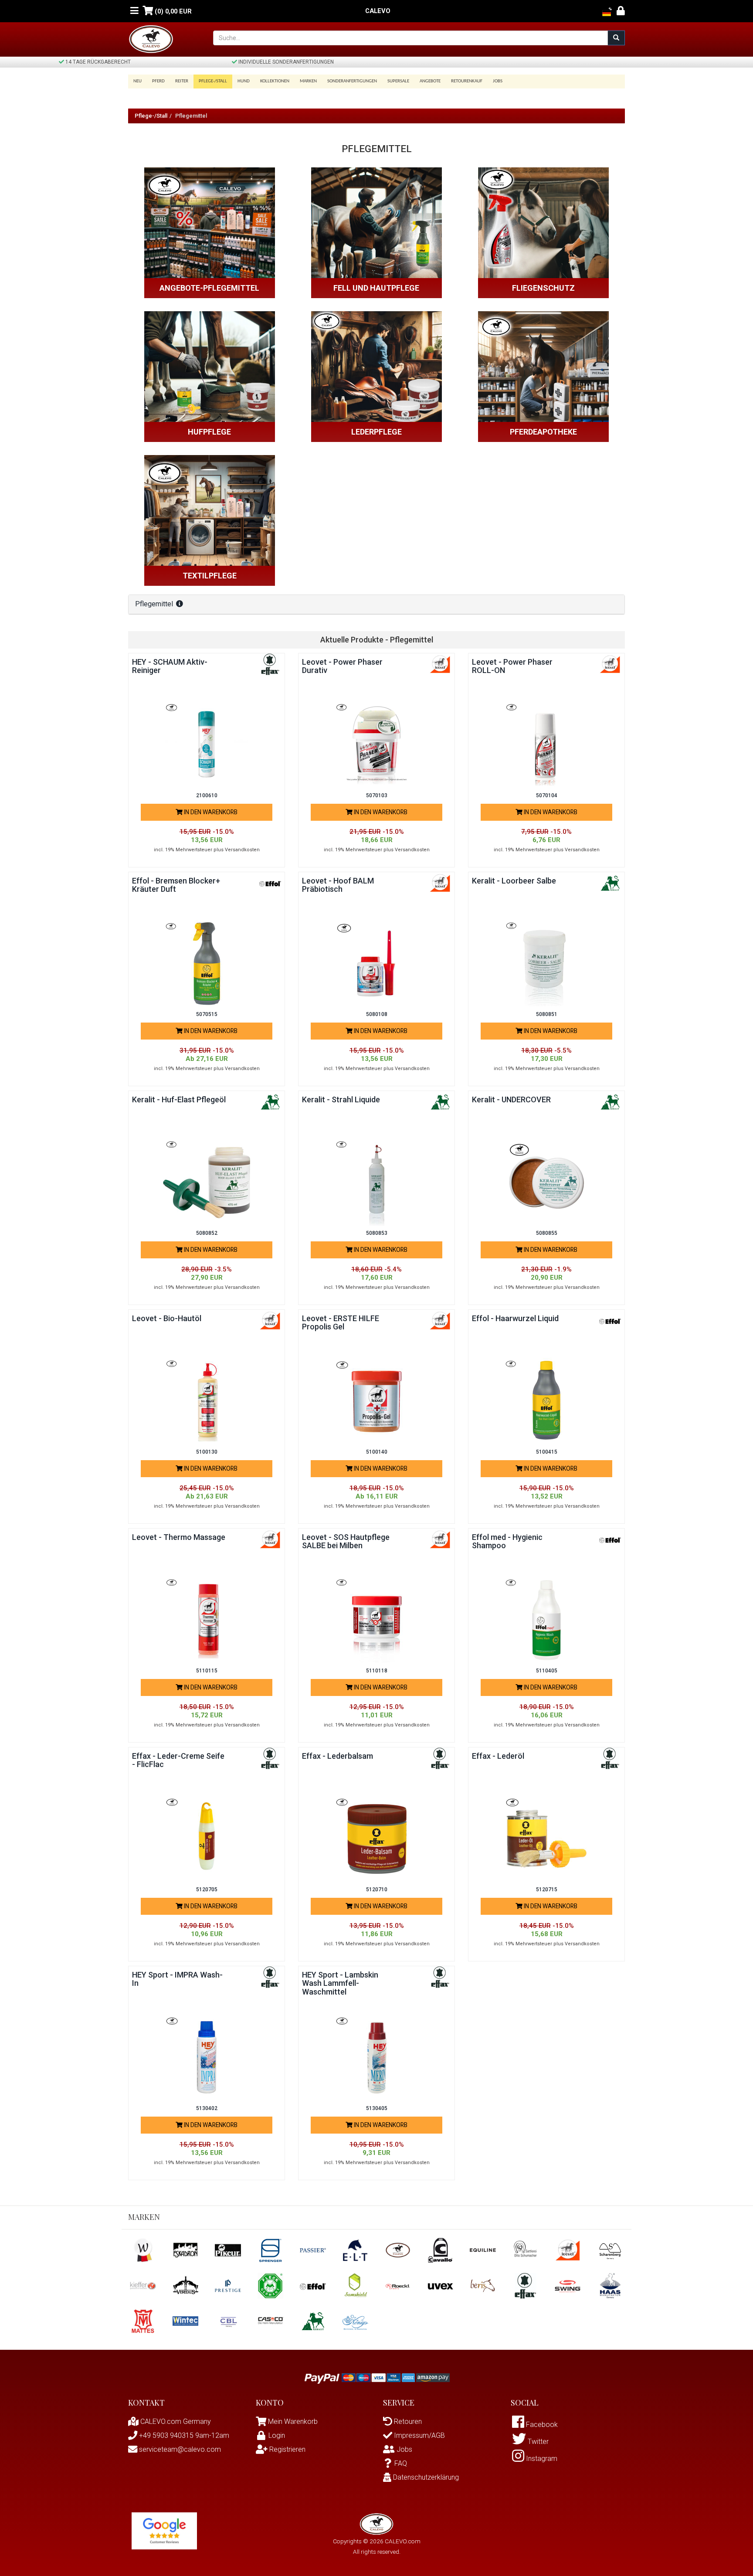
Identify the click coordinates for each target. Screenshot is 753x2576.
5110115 (207, 1671)
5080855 (547, 1233)
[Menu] (134, 11)
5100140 (377, 1452)
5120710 (377, 1890)
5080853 (377, 1233)
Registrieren (287, 2449)
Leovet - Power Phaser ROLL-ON (512, 666)
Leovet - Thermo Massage (179, 1537)
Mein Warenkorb (293, 2421)
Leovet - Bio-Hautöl (167, 1318)
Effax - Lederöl (498, 1756)
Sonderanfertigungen (352, 81)
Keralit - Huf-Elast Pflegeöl (179, 1099)
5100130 (207, 1452)
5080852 (207, 1233)
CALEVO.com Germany (175, 2421)
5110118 (377, 1671)
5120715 (547, 1890)
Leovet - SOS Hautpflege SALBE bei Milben (346, 1541)
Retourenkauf (467, 81)
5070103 (377, 795)
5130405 (377, 2108)
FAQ (401, 2463)
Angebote (430, 81)
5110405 (547, 1671)
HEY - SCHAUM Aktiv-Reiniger (170, 666)
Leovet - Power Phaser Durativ (342, 666)
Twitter (537, 2442)
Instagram (541, 2459)
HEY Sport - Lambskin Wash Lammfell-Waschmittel (340, 1983)
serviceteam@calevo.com (179, 2449)
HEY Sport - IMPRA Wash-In (177, 1979)
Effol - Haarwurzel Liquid (515, 1318)
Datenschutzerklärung (425, 2477)
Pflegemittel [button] (155, 604)
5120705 (207, 1890)
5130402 (207, 2108)
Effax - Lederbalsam (337, 1756)
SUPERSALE (398, 81)
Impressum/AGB (419, 2435)
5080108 (377, 1014)
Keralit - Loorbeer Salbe (514, 881)
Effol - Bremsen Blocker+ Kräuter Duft (176, 885)
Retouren (407, 2421)
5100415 (547, 1452)
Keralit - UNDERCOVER (511, 1099)
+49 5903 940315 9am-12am (183, 2435)
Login (277, 2435)
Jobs (498, 81)
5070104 (547, 795)
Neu (137, 81)
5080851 (547, 1014)
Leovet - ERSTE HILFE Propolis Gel (341, 1323)
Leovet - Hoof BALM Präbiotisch (338, 885)
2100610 (207, 795)
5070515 (207, 1014)
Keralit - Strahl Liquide (341, 1099)
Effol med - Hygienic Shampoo (507, 1541)
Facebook (541, 2425)
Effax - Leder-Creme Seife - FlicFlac (178, 1760)
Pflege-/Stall (151, 116)
